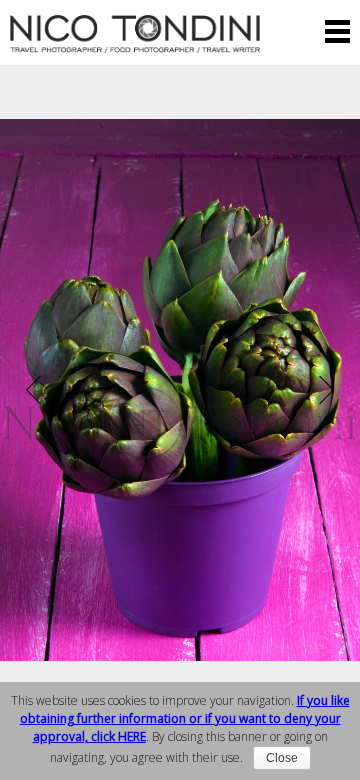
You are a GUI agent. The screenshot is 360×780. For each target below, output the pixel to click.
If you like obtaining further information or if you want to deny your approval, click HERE (185, 718)
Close (282, 758)
